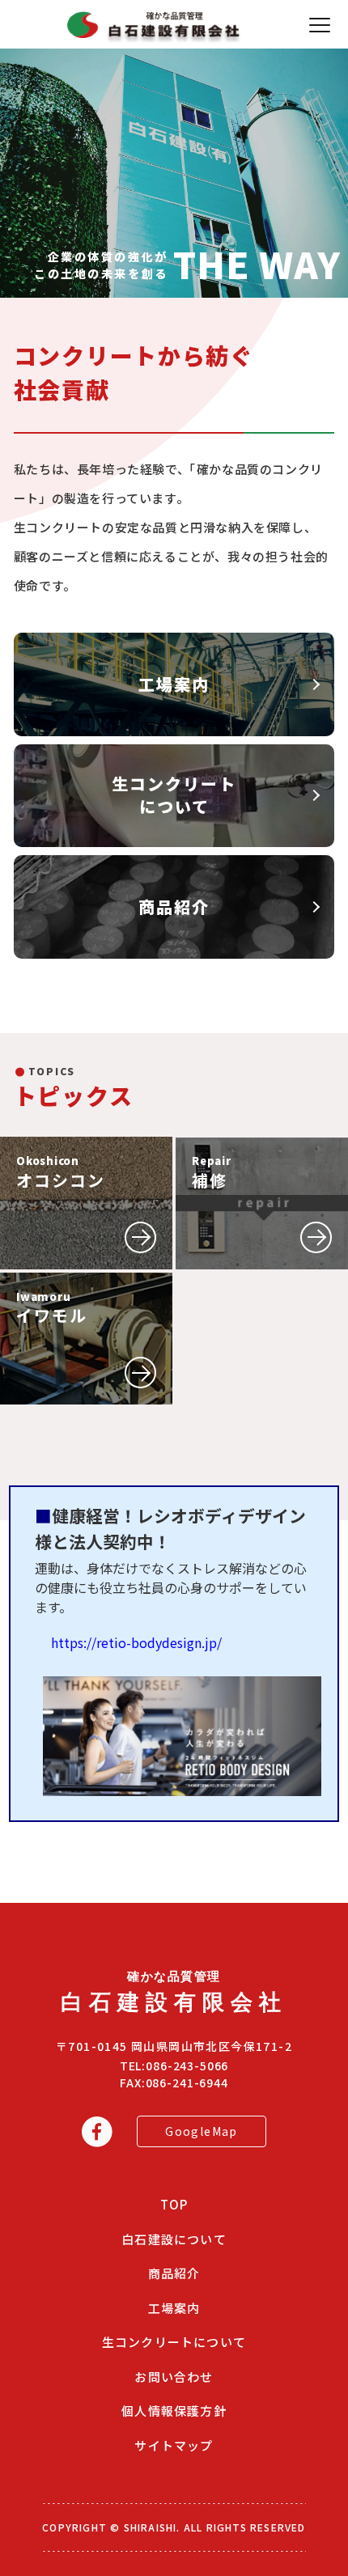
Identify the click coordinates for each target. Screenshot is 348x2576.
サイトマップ (174, 2445)
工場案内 (174, 2308)
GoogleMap (202, 2131)
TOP (174, 2204)
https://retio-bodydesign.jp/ (136, 1642)
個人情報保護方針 (174, 2411)
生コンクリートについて (174, 2342)
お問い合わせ (174, 2377)
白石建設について (174, 2239)
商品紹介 (174, 2273)
